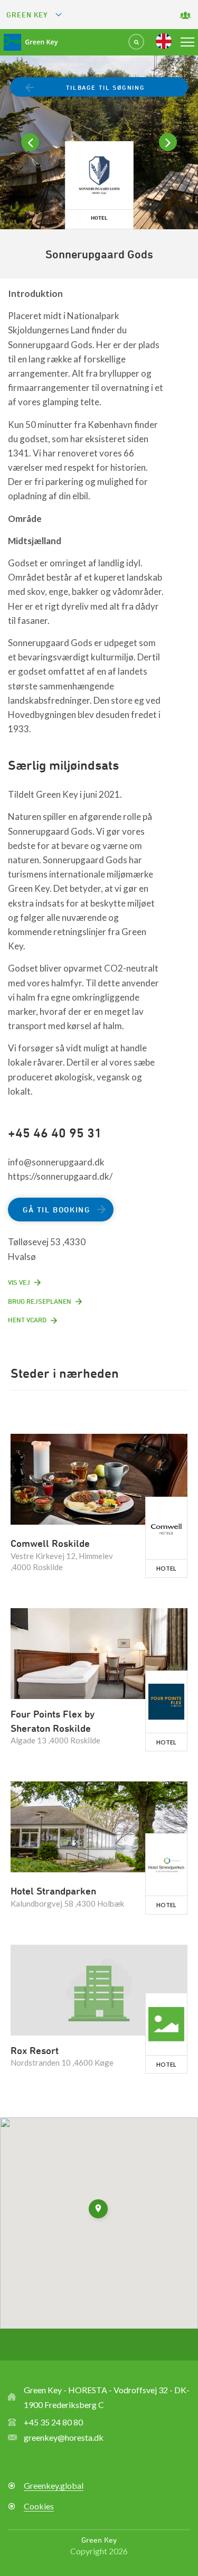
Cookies (39, 2506)
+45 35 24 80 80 (53, 2422)
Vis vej (19, 1282)
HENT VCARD (27, 1320)
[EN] (164, 41)
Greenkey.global (54, 2485)
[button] (99, 2210)
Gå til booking (56, 1210)
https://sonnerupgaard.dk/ (60, 1176)
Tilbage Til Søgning (105, 87)
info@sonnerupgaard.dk (56, 1162)
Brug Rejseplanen (40, 1301)
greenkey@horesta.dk (64, 2437)
